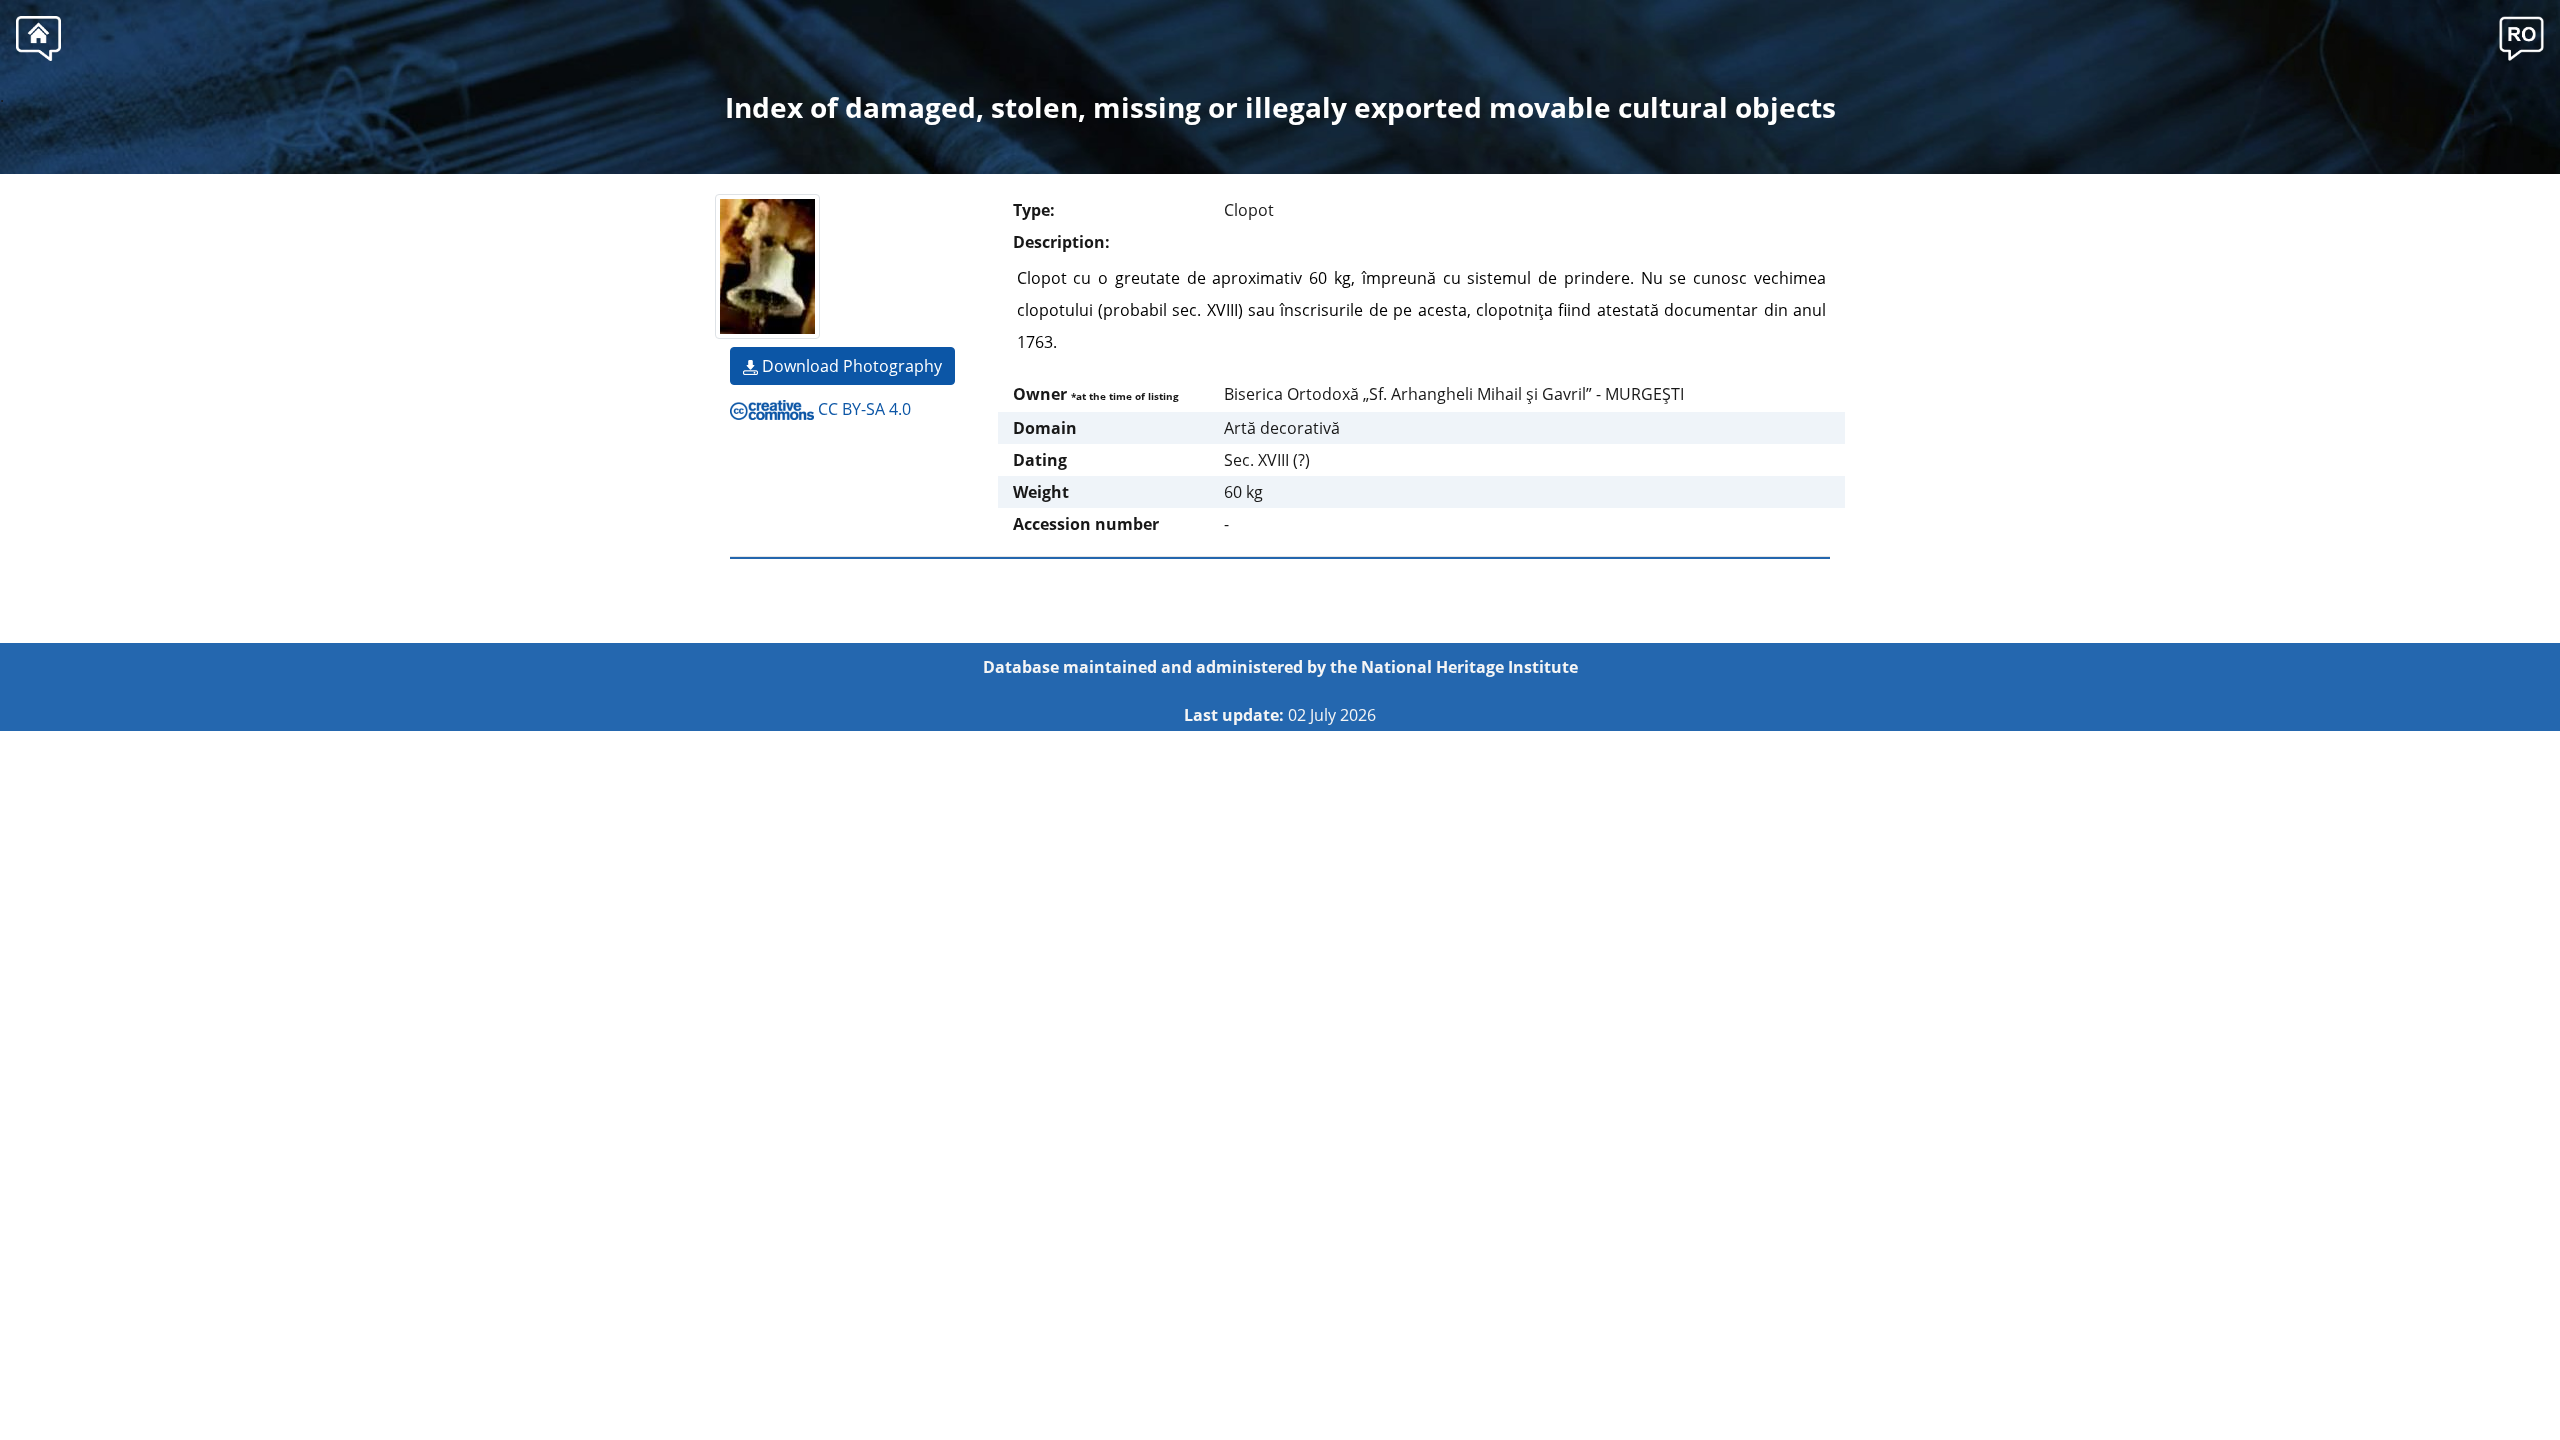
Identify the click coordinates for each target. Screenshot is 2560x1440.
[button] (2521, 36)
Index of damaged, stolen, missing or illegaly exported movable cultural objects (1280, 107)
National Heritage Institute (1469, 667)
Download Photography (850, 366)
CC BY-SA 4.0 (862, 409)
